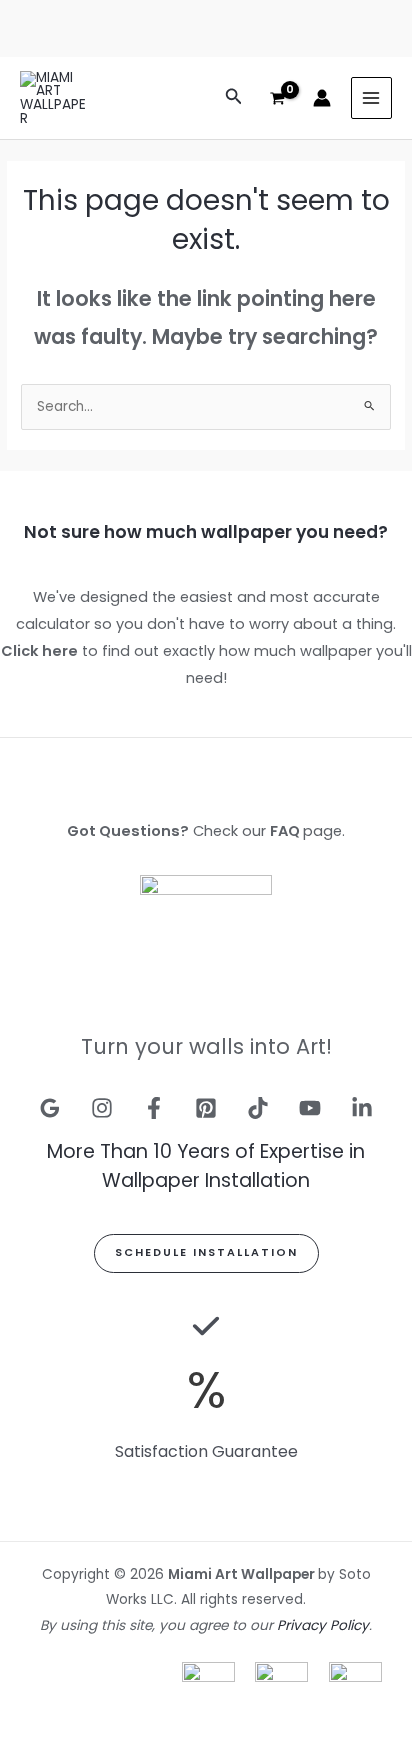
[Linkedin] (362, 1108)
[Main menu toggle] (371, 97)
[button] (234, 98)
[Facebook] (154, 1108)
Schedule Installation (206, 1252)
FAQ (285, 831)
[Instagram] (102, 1108)
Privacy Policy (323, 1625)
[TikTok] (258, 1108)
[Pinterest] (206, 1108)
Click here (39, 651)
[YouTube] (310, 1108)
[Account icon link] (322, 98)
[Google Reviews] (50, 1108)
